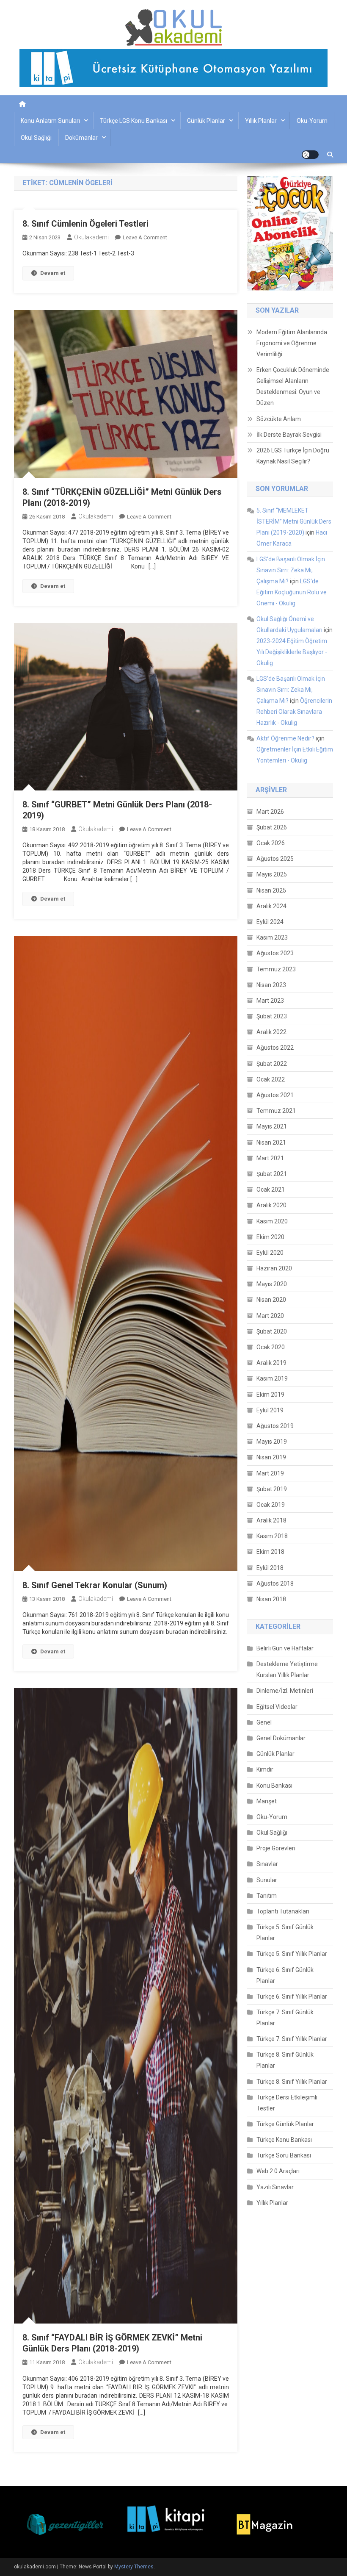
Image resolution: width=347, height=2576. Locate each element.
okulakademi (91, 237)
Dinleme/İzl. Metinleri (285, 1691)
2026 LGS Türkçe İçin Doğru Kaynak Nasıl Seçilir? (293, 456)
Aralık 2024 (271, 906)
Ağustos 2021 (275, 1095)
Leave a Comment (145, 237)
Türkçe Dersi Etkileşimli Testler (287, 2103)
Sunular (267, 1880)
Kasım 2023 (272, 937)
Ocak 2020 (271, 1347)
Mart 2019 (270, 1473)
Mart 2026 (270, 812)
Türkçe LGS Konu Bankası (134, 121)
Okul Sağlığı (36, 138)
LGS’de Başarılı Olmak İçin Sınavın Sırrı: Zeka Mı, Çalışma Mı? (291, 570)
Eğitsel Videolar (277, 1707)
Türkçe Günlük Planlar (285, 2124)
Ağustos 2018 (275, 1583)
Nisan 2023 (271, 985)
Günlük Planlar (206, 121)
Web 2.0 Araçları (278, 2171)
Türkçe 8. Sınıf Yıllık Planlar (292, 2082)
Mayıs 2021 (272, 1126)
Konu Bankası (274, 1786)
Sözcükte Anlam (279, 419)
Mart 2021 (270, 1158)
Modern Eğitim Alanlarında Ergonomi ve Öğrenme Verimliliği (292, 343)
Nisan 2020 (271, 1300)
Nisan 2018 (271, 1599)
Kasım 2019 (272, 1378)
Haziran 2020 (274, 1268)
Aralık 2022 (271, 1032)
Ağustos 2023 (275, 953)
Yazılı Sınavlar (275, 2187)
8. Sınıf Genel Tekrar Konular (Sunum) (95, 1585)
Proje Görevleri (276, 1848)
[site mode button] (310, 155)
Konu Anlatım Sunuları (50, 121)
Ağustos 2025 (275, 859)
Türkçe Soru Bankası (284, 2155)
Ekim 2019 (270, 1395)
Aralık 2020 (271, 1205)
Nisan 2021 (271, 1142)
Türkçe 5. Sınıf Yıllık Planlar (292, 1954)
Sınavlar (267, 1864)
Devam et (53, 273)
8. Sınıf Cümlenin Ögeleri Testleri (85, 224)
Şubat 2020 (272, 1331)
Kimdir (265, 1769)
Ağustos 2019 (275, 1426)
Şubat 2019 (272, 1489)
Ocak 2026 (271, 843)
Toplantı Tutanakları (283, 1911)
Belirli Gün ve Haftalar (285, 1648)
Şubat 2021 (272, 1174)
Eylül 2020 (270, 1253)
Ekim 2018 (270, 1552)
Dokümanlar (81, 138)
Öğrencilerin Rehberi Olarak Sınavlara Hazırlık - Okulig (294, 712)
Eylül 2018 (270, 1568)
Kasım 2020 (272, 1221)
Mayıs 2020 (272, 1284)
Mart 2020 (270, 1316)
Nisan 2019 (271, 1457)
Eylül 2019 (270, 1410)
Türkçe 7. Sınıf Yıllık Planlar (292, 2039)
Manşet (267, 1801)
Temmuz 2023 (276, 969)
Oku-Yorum (312, 121)
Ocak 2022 (271, 1079)
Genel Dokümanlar (281, 1738)
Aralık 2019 (271, 1363)
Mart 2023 (270, 1001)
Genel (264, 1722)
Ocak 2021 (271, 1190)
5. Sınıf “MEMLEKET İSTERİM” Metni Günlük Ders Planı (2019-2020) (294, 521)
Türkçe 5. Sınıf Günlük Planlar (285, 1933)
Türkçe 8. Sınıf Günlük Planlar (285, 2060)
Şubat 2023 (272, 1016)
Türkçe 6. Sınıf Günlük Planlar (285, 1975)
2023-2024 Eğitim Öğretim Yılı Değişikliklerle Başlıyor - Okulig (292, 652)
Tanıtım (267, 1896)
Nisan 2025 (271, 890)
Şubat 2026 (272, 827)
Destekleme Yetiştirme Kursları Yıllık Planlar (287, 1669)
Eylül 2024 (270, 922)
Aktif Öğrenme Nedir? (285, 738)
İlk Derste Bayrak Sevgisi (289, 435)
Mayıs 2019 (272, 1442)
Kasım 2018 (272, 1536)
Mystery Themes (134, 2567)
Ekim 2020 (270, 1237)
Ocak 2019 (271, 1505)
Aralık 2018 (271, 1520)
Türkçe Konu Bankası (284, 2140)
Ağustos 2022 (275, 1048)
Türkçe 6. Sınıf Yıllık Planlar (292, 1996)
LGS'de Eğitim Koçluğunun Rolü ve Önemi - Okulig (292, 592)
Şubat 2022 (272, 1064)
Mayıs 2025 (272, 874)
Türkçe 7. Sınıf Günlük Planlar (285, 2018)
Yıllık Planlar (261, 121)
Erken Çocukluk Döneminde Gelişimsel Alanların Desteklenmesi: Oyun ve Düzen (293, 386)
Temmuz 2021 (276, 1111)
